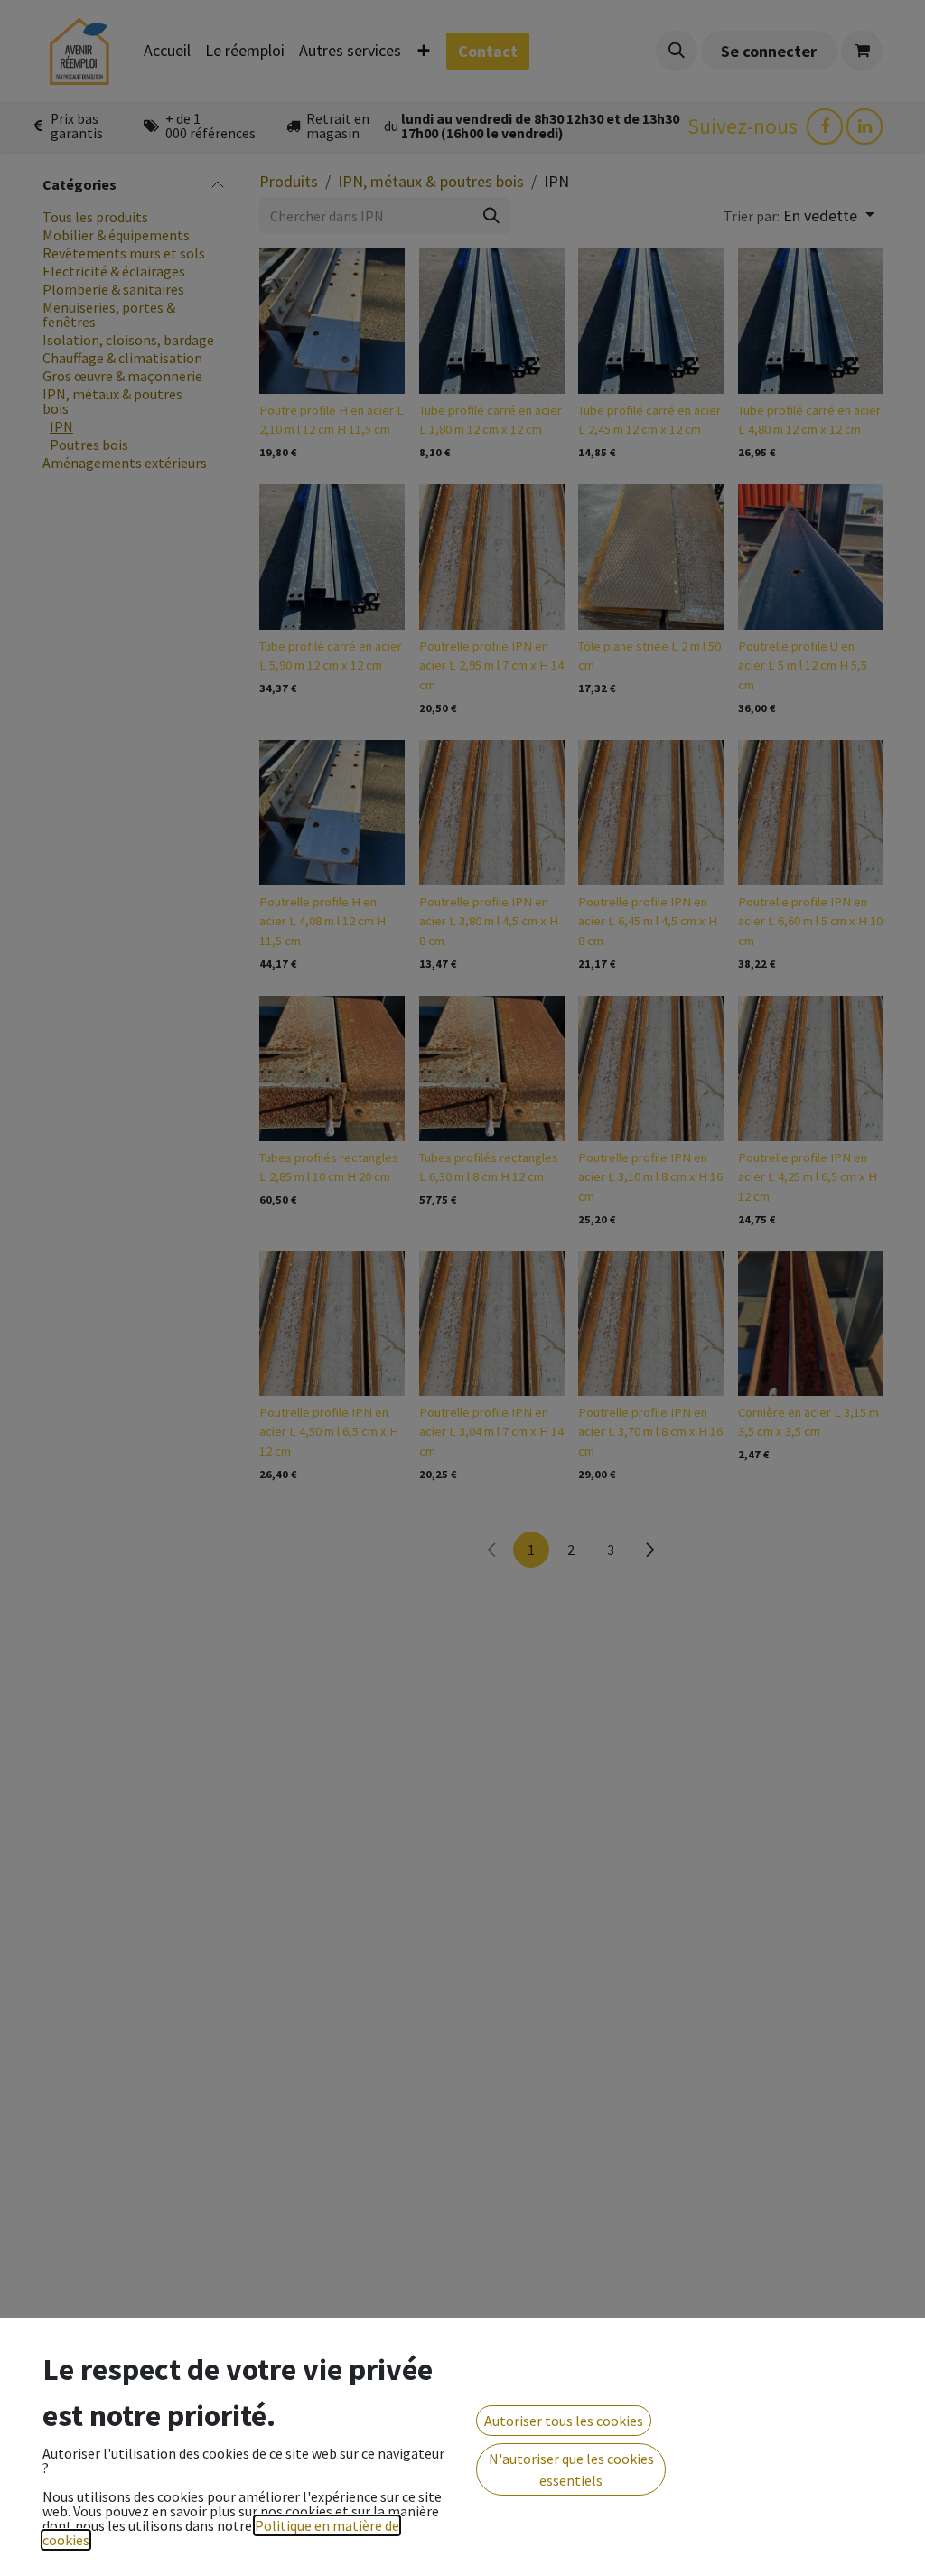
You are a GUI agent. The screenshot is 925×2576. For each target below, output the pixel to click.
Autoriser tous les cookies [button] (564, 2421)
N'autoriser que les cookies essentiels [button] (571, 2469)
